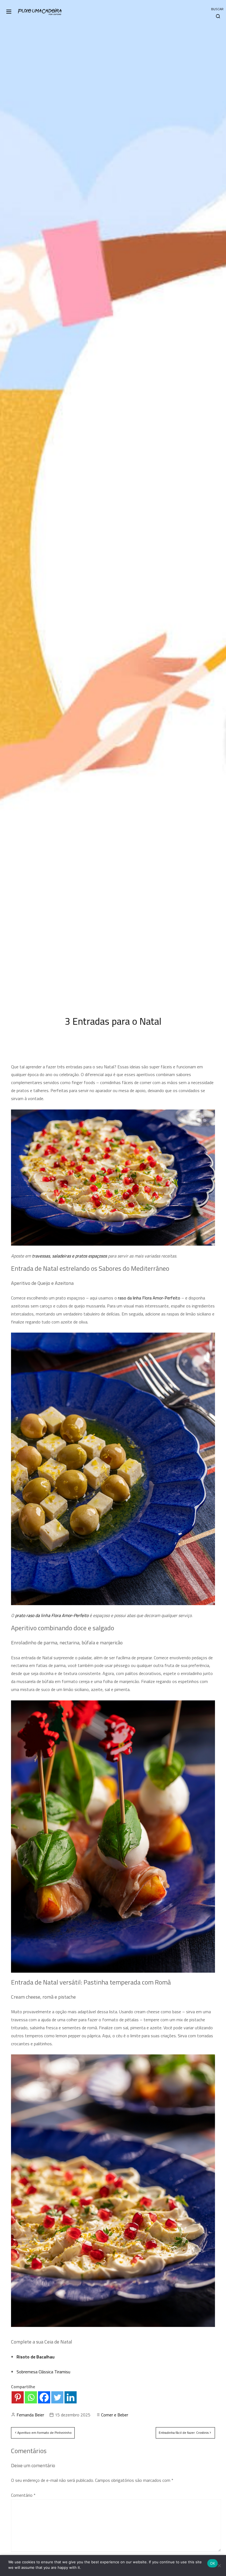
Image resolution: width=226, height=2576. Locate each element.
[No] (219, 2566)
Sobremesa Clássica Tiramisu (43, 2372)
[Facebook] (44, 2397)
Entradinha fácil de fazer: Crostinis (184, 2433)
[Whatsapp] (31, 2397)
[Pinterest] (18, 2397)
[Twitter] (57, 2397)
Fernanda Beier (30, 2415)
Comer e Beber (115, 2415)
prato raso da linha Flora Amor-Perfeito (52, 1615)
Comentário (23, 2495)
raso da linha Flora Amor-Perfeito (149, 1298)
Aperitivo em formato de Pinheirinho (45, 2433)
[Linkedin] (71, 2397)
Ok (213, 2563)
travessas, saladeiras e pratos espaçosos (69, 1256)
